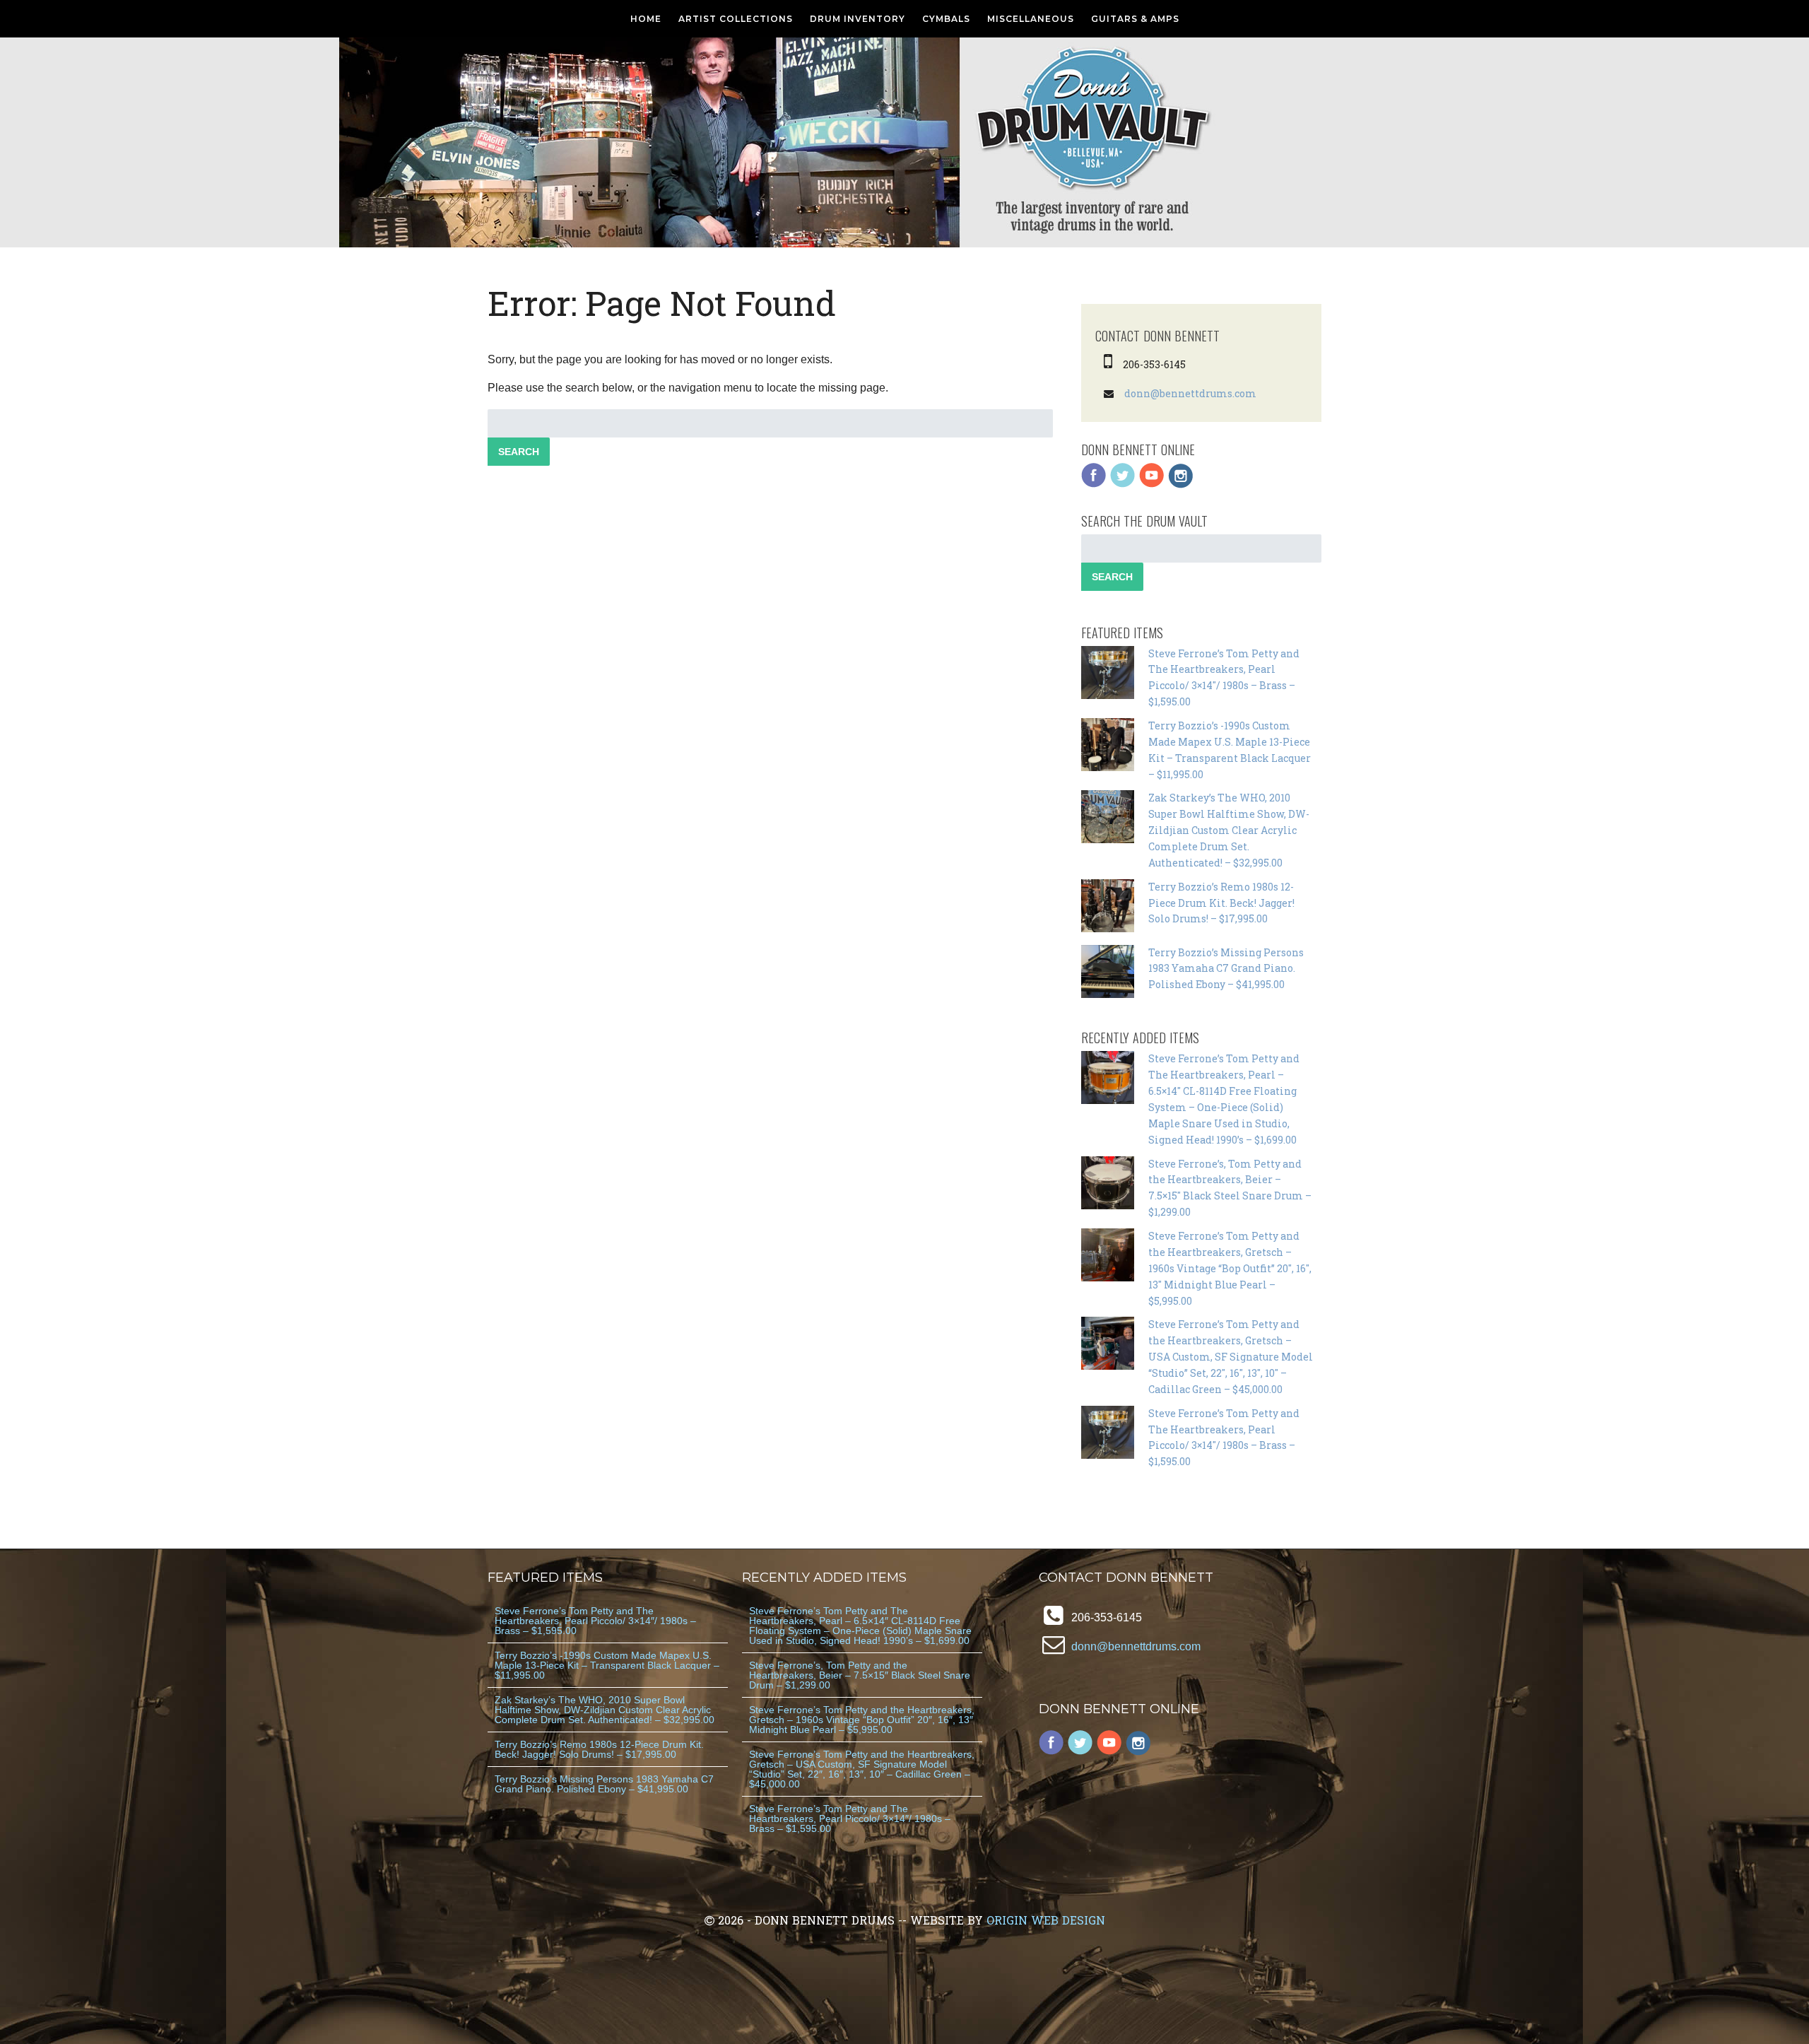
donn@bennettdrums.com (1190, 393)
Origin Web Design (1046, 1920)
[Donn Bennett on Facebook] (1094, 484)
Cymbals (946, 19)
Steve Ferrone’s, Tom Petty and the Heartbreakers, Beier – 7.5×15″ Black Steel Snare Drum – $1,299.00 (860, 1675)
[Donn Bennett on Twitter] (1123, 484)
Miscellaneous (1031, 19)
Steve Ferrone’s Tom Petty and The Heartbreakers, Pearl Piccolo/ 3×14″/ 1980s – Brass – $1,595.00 (595, 1621)
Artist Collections (736, 19)
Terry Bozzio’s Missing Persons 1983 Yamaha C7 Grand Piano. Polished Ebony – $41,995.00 (1226, 969)
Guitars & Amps (1135, 19)
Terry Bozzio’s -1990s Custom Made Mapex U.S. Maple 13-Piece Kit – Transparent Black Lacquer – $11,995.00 (607, 1665)
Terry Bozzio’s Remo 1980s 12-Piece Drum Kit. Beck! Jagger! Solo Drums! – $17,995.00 (1221, 903)
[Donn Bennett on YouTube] (1152, 484)
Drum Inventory (858, 19)
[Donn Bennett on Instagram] (1181, 484)
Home (646, 19)
